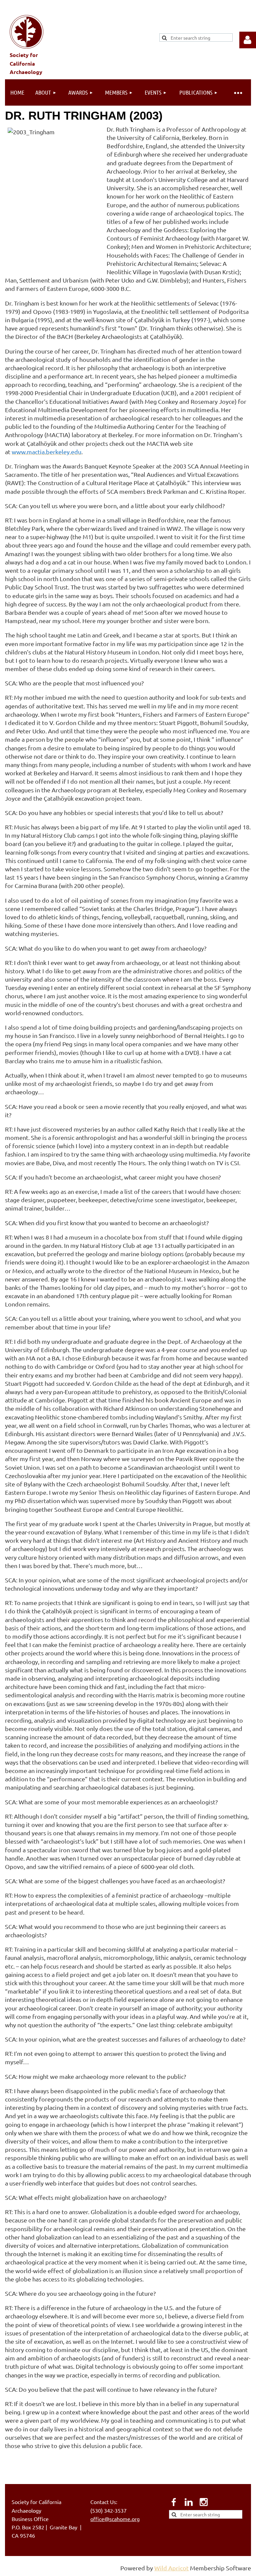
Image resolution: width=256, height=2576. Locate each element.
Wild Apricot (171, 2568)
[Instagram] (204, 2502)
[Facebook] (174, 2502)
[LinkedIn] (189, 2502)
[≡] (238, 92)
